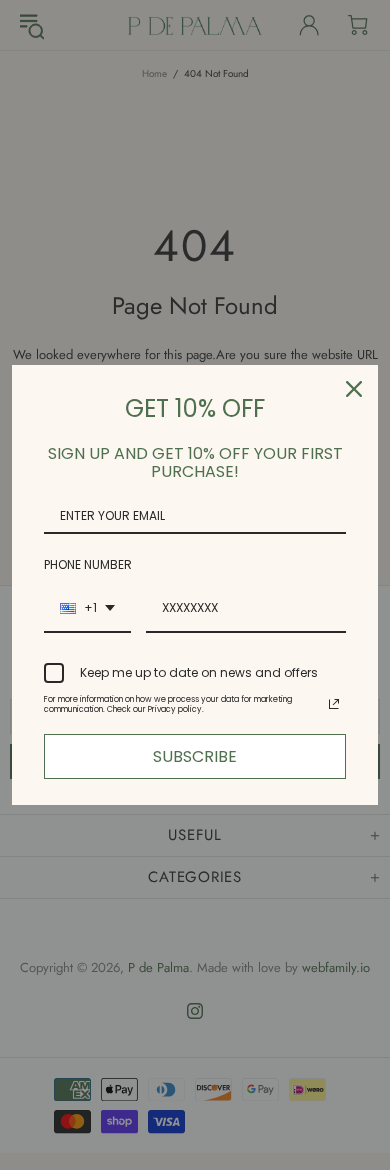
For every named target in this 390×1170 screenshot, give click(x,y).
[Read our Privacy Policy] (334, 704)
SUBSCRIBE (195, 756)
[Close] (354, 389)
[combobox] (87, 609)
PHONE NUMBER (88, 564)
